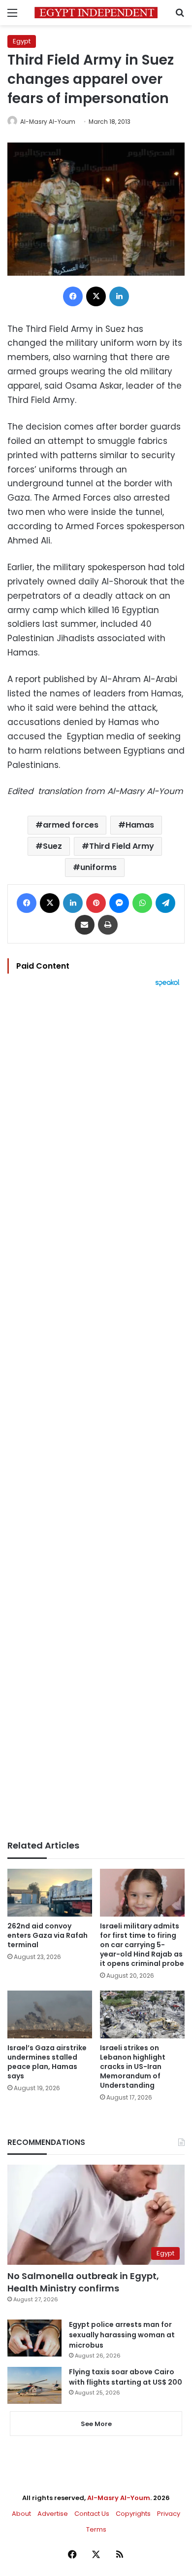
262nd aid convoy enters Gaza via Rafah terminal (48, 1935)
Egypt (22, 41)
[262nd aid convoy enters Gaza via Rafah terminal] (50, 1893)
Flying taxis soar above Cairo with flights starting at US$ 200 (126, 2377)
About (21, 2514)
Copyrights (133, 2514)
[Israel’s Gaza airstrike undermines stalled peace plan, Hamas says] (50, 2014)
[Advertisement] (96, 1414)
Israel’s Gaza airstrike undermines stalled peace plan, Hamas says (47, 2062)
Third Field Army (122, 846)
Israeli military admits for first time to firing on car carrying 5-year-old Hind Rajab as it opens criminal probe (142, 1945)
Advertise (53, 2514)
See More (96, 2424)
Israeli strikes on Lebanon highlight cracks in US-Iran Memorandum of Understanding (133, 2067)
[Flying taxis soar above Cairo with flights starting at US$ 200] (34, 2385)
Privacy (169, 2514)
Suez (52, 846)
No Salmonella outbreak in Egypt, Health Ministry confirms (83, 2282)
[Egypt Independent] (96, 13)
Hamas (140, 825)
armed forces (71, 825)
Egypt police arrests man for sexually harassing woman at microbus (122, 2335)
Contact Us (92, 2514)
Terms (96, 2529)
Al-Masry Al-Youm (48, 122)
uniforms (98, 867)
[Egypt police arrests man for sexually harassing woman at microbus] (34, 2338)
